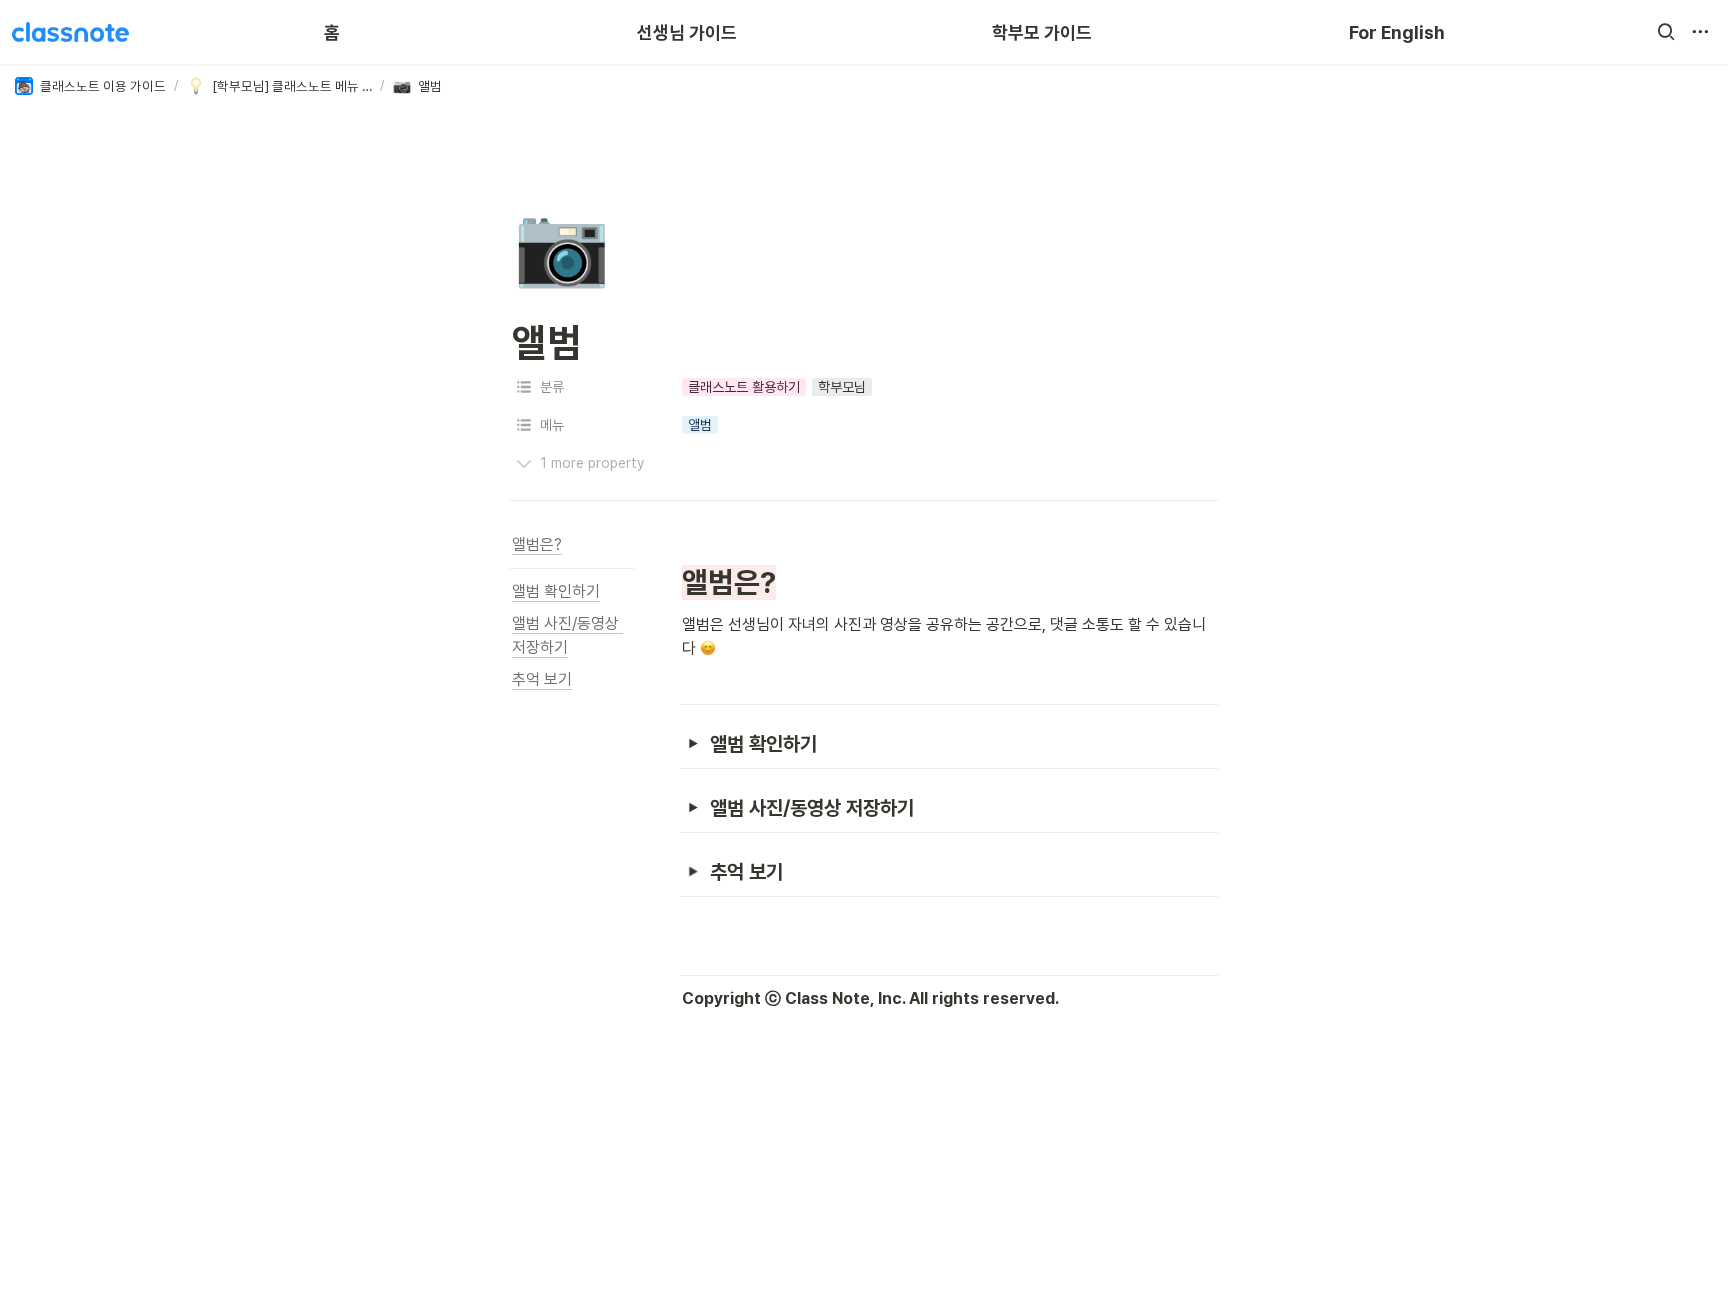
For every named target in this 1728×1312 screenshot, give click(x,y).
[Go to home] (70, 32)
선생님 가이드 (687, 32)
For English (1397, 32)
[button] (1666, 32)
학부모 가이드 (1042, 32)
